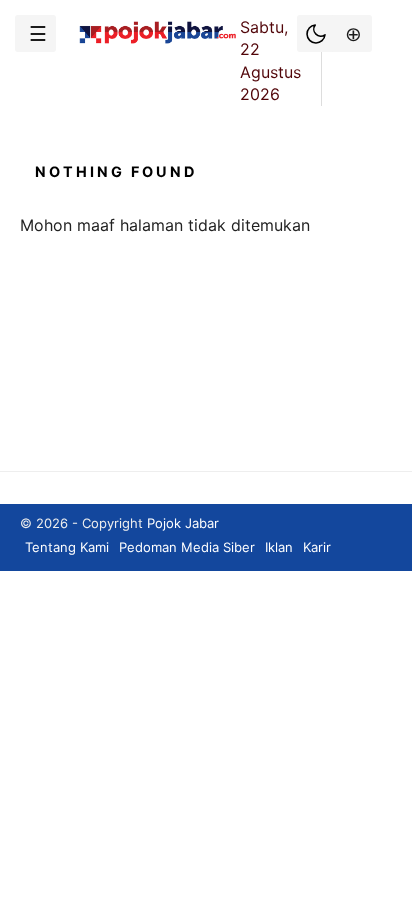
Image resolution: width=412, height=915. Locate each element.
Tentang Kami (67, 547)
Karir (317, 547)
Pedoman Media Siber (187, 547)
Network (351, 33)
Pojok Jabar (183, 523)
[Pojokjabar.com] (157, 42)
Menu (35, 33)
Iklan (279, 547)
